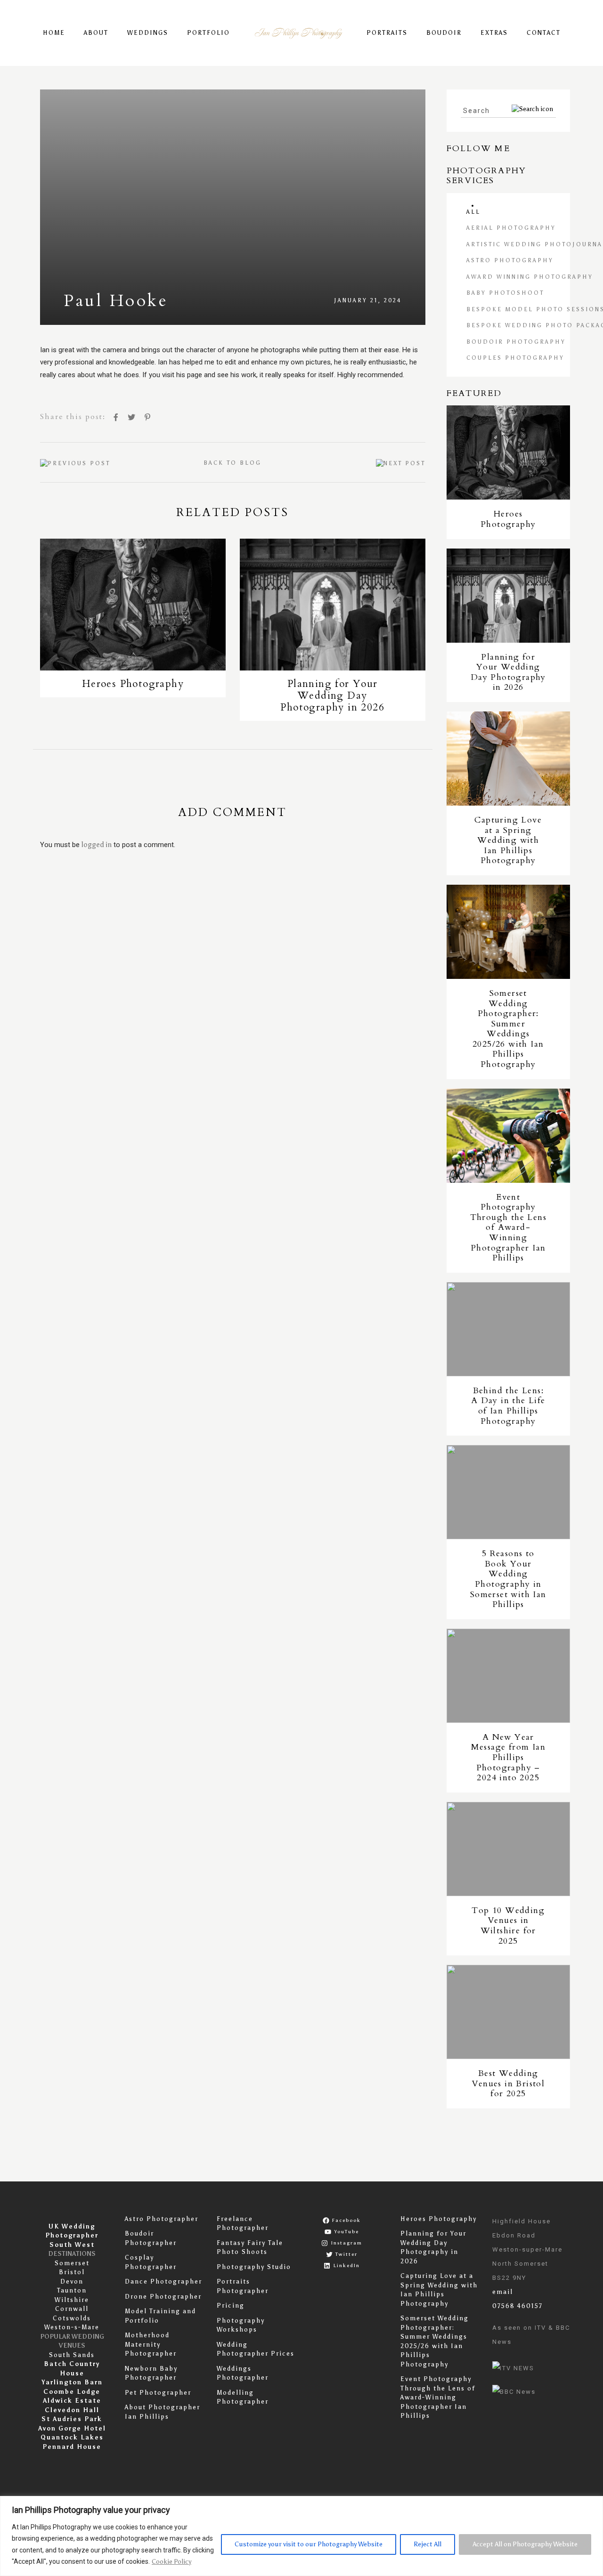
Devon (72, 2281)
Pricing (231, 2305)
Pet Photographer (158, 2393)
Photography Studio (254, 2267)
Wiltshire (72, 2300)
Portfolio (208, 33)
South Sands (72, 2355)
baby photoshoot (505, 293)
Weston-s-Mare (72, 2327)
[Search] (532, 109)
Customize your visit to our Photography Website (309, 2544)
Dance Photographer (163, 2281)
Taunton (72, 2290)
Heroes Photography (439, 2219)
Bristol (72, 2272)
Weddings (148, 33)
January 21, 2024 (368, 300)
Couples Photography (515, 358)
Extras (494, 33)
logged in (97, 845)
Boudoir (444, 33)
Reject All (428, 2544)
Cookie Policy (171, 2562)
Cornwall (72, 2309)
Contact (544, 33)
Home (54, 33)
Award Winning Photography (530, 277)
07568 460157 (517, 2306)
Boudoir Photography (516, 342)
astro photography (510, 260)
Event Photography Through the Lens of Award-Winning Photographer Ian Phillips (438, 2397)
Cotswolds (72, 2318)
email (503, 2292)
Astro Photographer (162, 2219)
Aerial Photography (511, 228)
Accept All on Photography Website (525, 2544)
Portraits (387, 33)
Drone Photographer (163, 2297)
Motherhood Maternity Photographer (151, 2344)
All (473, 212)
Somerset (72, 2263)
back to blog (232, 463)
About (96, 33)
